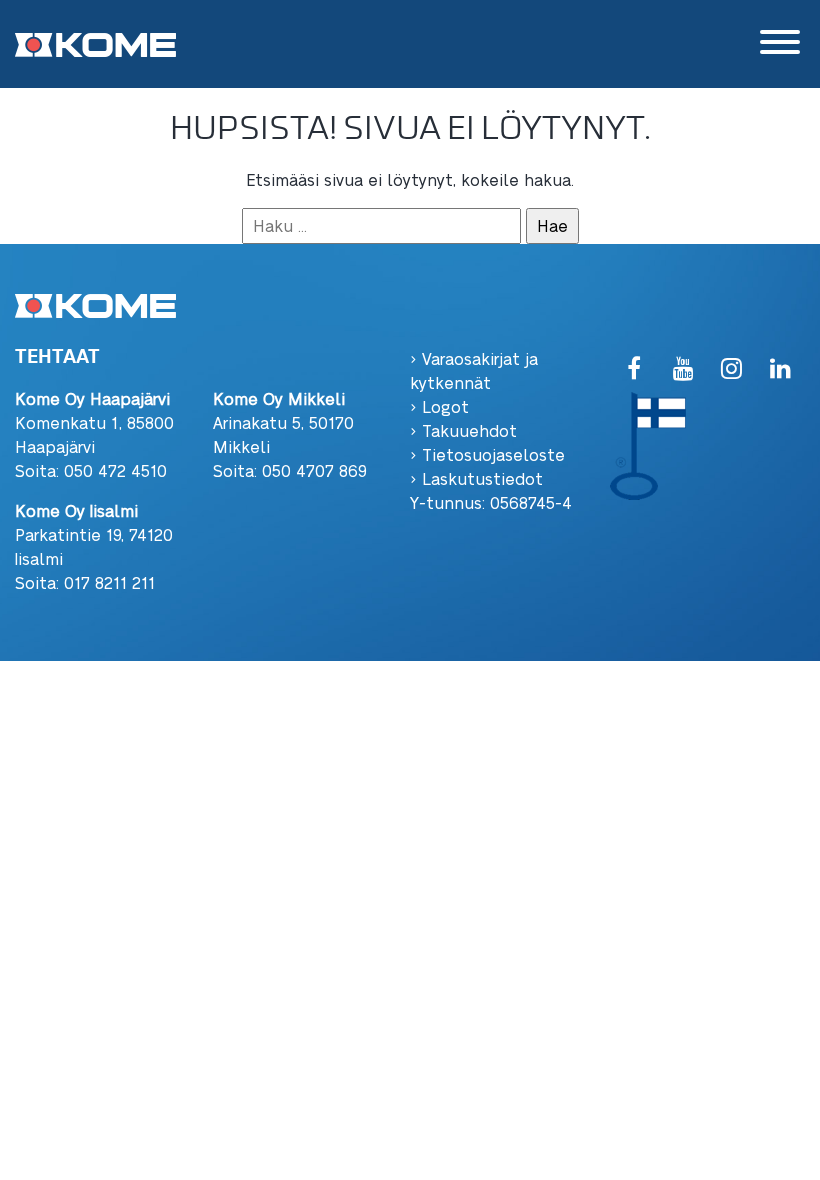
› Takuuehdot (463, 430)
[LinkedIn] (780, 369)
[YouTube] (683, 369)
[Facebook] (634, 369)
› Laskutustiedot (476, 478)
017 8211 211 (109, 582)
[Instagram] (731, 369)
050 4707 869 (314, 470)
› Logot (439, 406)
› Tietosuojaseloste (487, 454)
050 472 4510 (115, 470)
